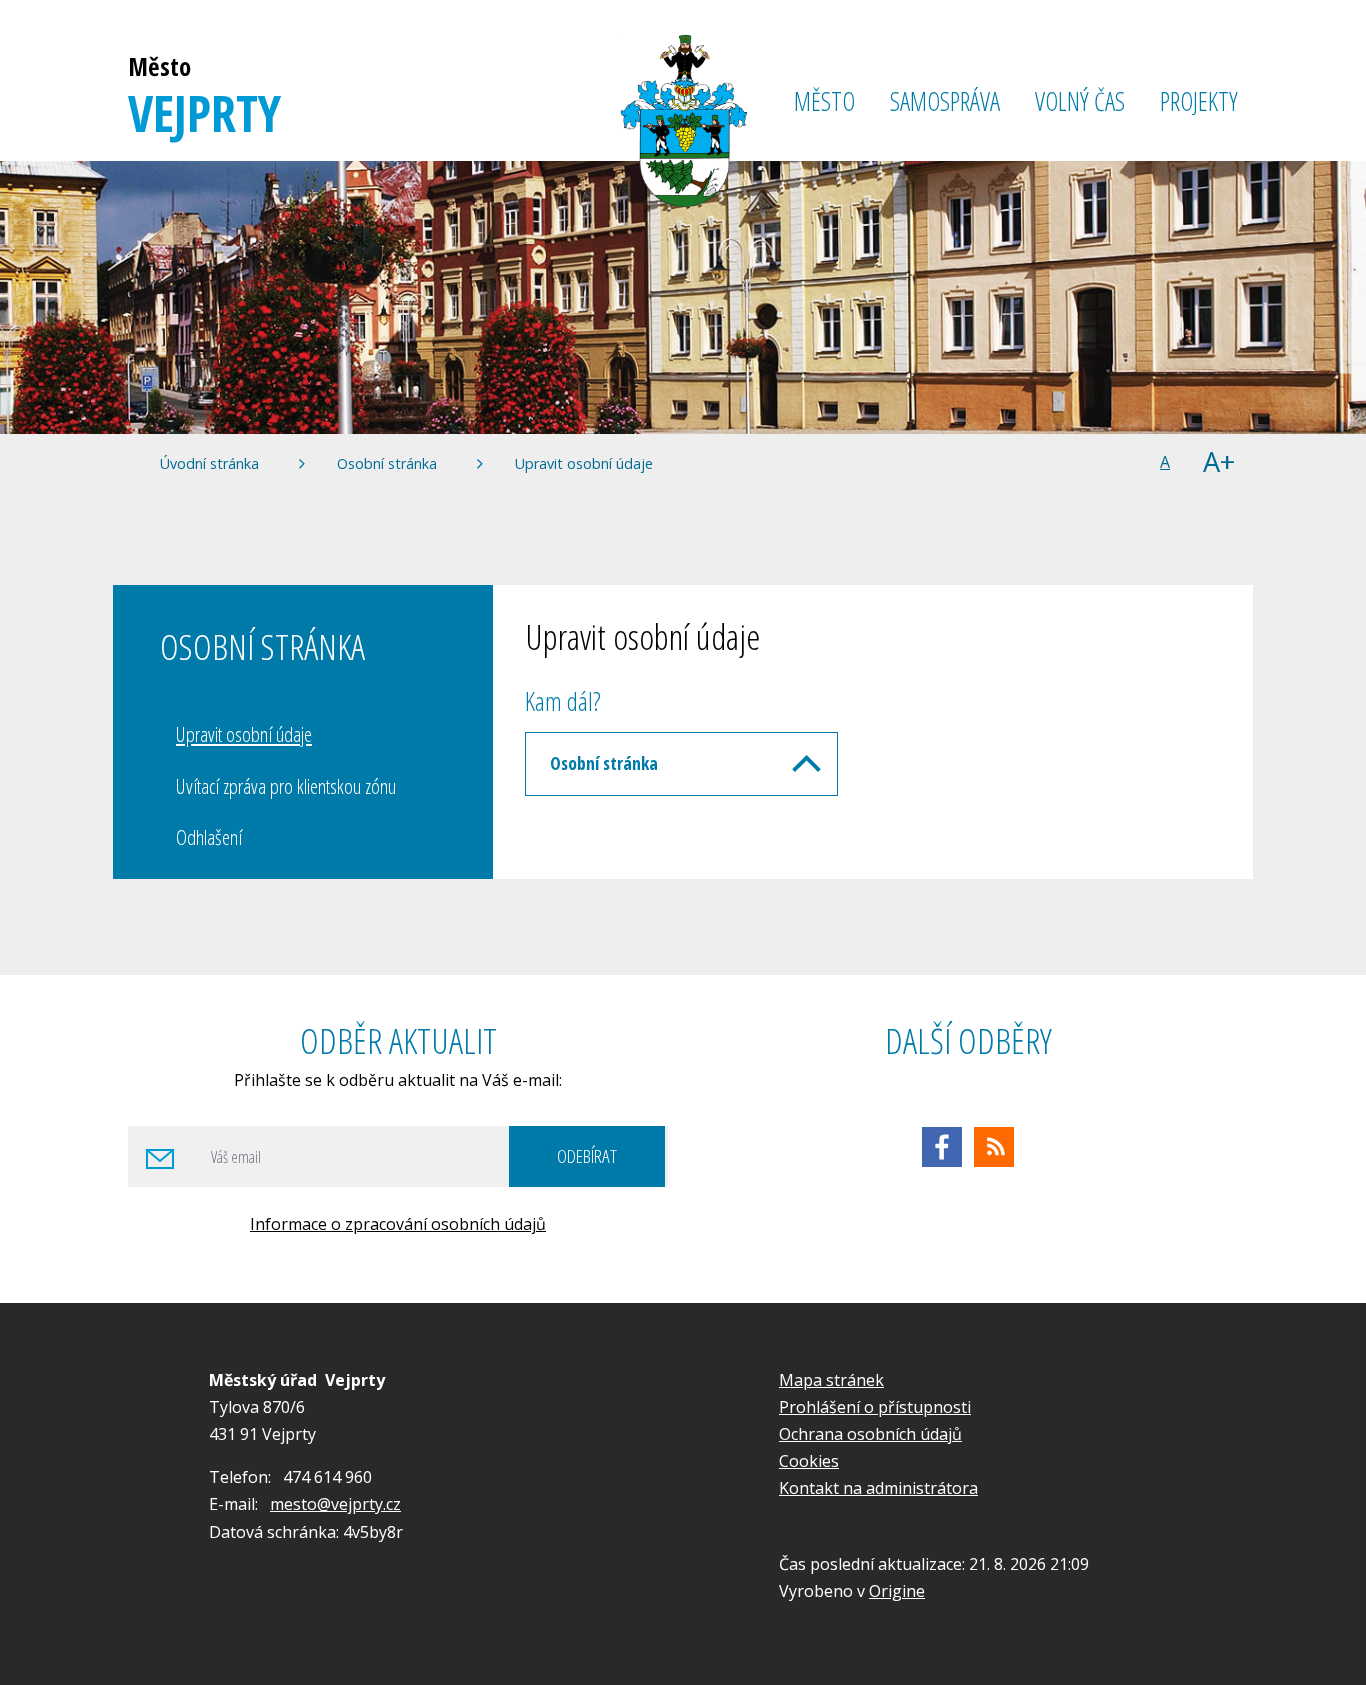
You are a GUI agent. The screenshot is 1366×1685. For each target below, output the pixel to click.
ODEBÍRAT (587, 1155)
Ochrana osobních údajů (870, 1434)
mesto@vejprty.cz (335, 1504)
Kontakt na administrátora (878, 1488)
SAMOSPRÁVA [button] (945, 101)
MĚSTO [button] (824, 101)
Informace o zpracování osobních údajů (398, 1224)
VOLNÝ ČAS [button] (1080, 101)
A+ (1219, 462)
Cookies (809, 1461)
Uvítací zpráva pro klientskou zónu (286, 786)
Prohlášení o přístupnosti (875, 1407)
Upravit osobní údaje (584, 463)
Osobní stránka (387, 463)
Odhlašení (209, 837)
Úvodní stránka (209, 463)
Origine (897, 1591)
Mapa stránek (831, 1380)
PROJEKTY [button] (1199, 101)
